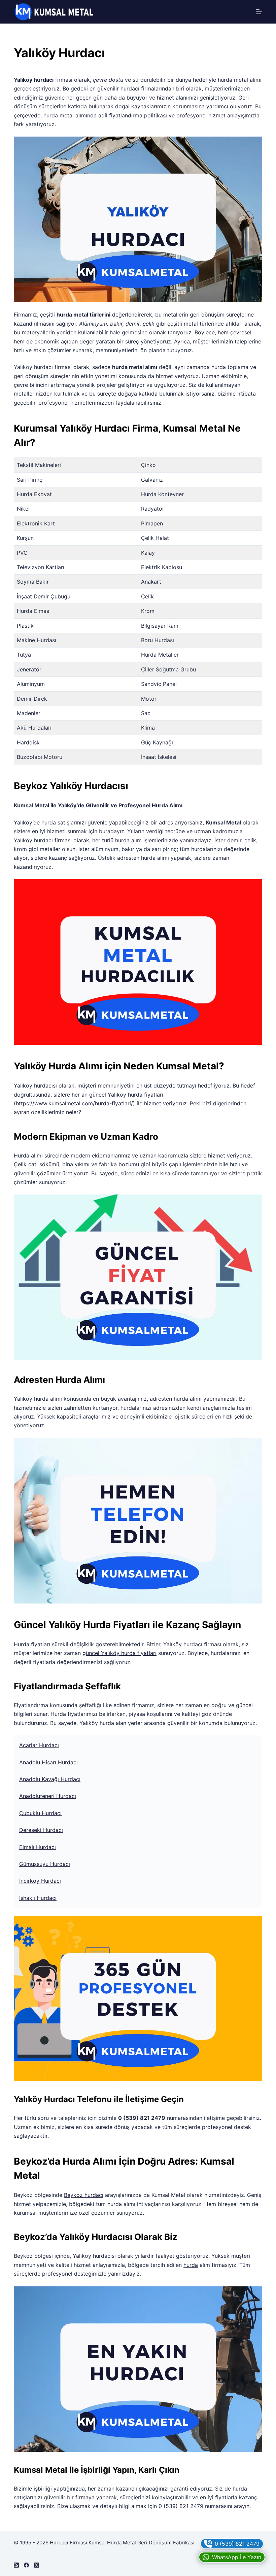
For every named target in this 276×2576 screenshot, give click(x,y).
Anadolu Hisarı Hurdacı (48, 1762)
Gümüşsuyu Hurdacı (45, 1864)
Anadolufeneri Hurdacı (48, 1796)
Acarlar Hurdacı (39, 1745)
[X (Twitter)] (37, 2565)
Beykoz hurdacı (84, 2195)
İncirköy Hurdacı (40, 1881)
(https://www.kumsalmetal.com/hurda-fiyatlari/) (74, 1103)
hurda (191, 2265)
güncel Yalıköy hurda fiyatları (119, 1653)
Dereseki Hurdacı (41, 1830)
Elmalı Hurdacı (38, 1847)
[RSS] (16, 2565)
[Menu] (259, 12)
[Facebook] (26, 2565)
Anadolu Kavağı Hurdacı (50, 1779)
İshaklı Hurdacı (38, 1898)
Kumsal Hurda (105, 2543)
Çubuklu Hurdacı (40, 1813)
